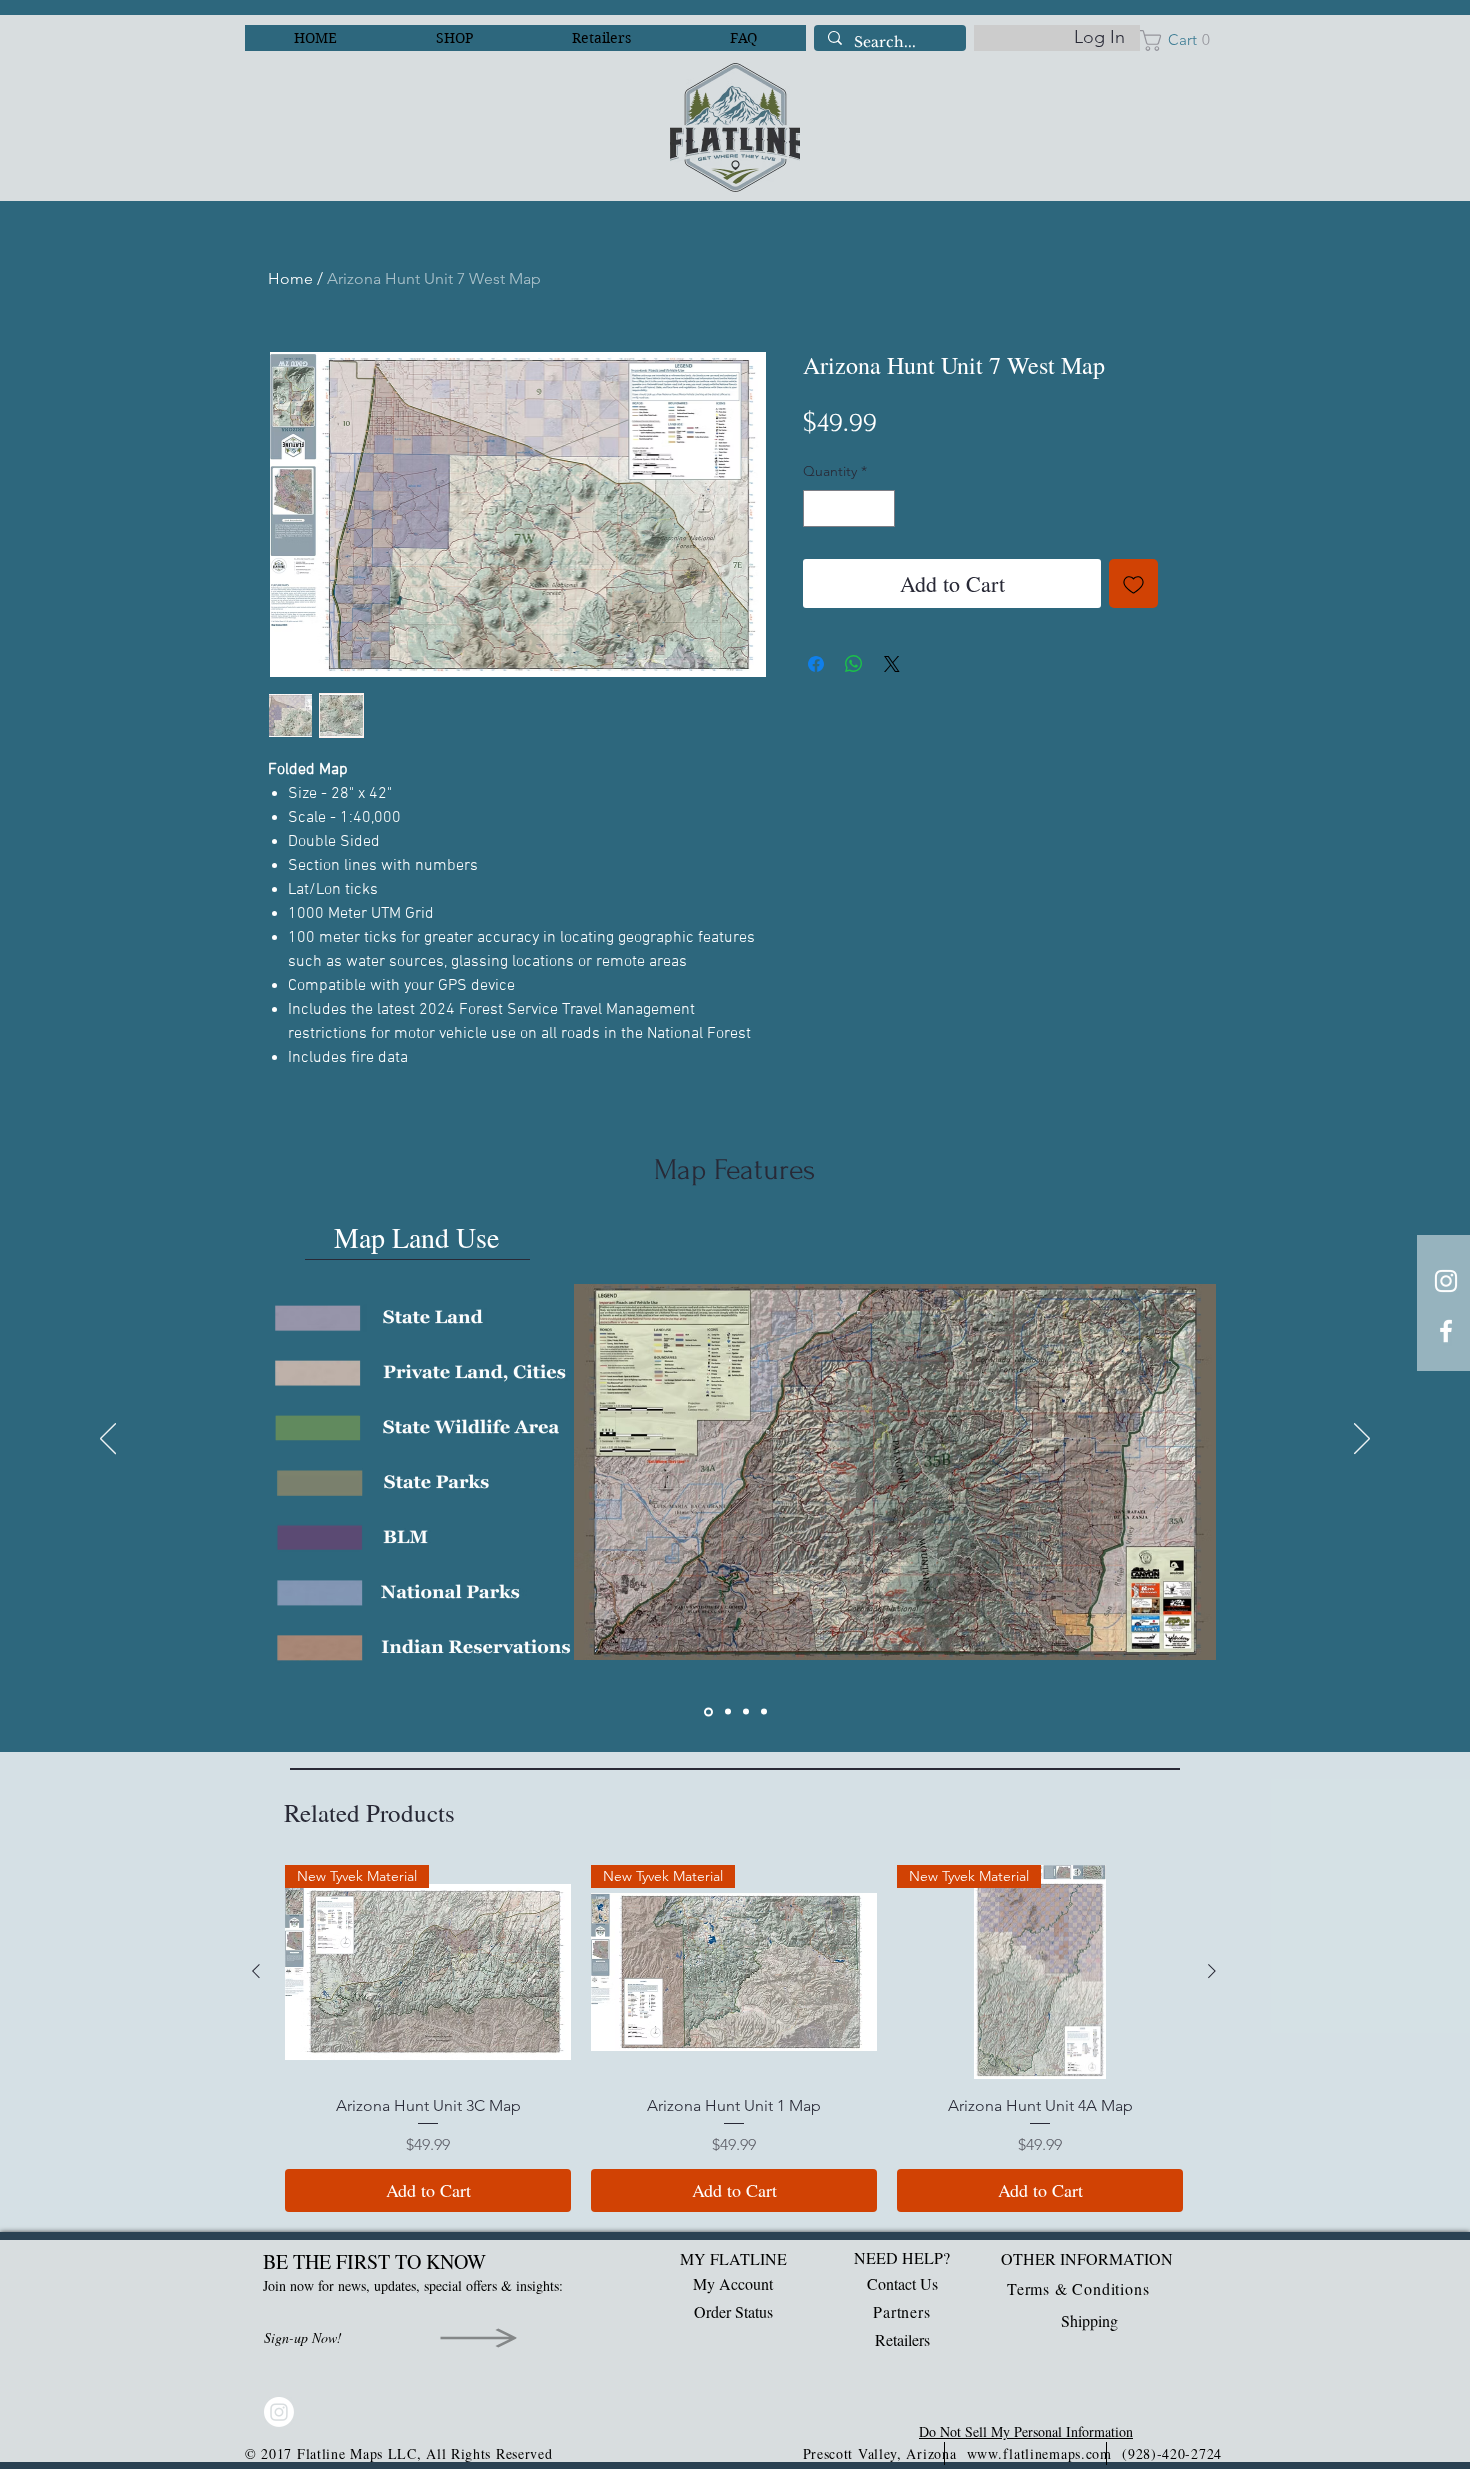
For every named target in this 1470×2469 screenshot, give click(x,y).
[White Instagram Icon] (1446, 1281)
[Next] (1362, 1440)
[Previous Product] (256, 1971)
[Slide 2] (728, 1712)
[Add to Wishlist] (1133, 583)
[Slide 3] (746, 1712)
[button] (1181, 40)
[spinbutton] (849, 508)
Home (290, 278)
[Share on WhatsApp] (854, 664)
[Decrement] (818, 508)
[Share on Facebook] (816, 664)
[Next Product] (1212, 1971)
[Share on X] (892, 664)
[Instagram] (279, 2412)
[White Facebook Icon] (1446, 1331)
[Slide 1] (708, 1711)
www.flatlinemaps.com (1039, 2453)
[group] (734, 2039)
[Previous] (108, 1440)
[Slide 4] (764, 1712)
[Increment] (879, 508)
